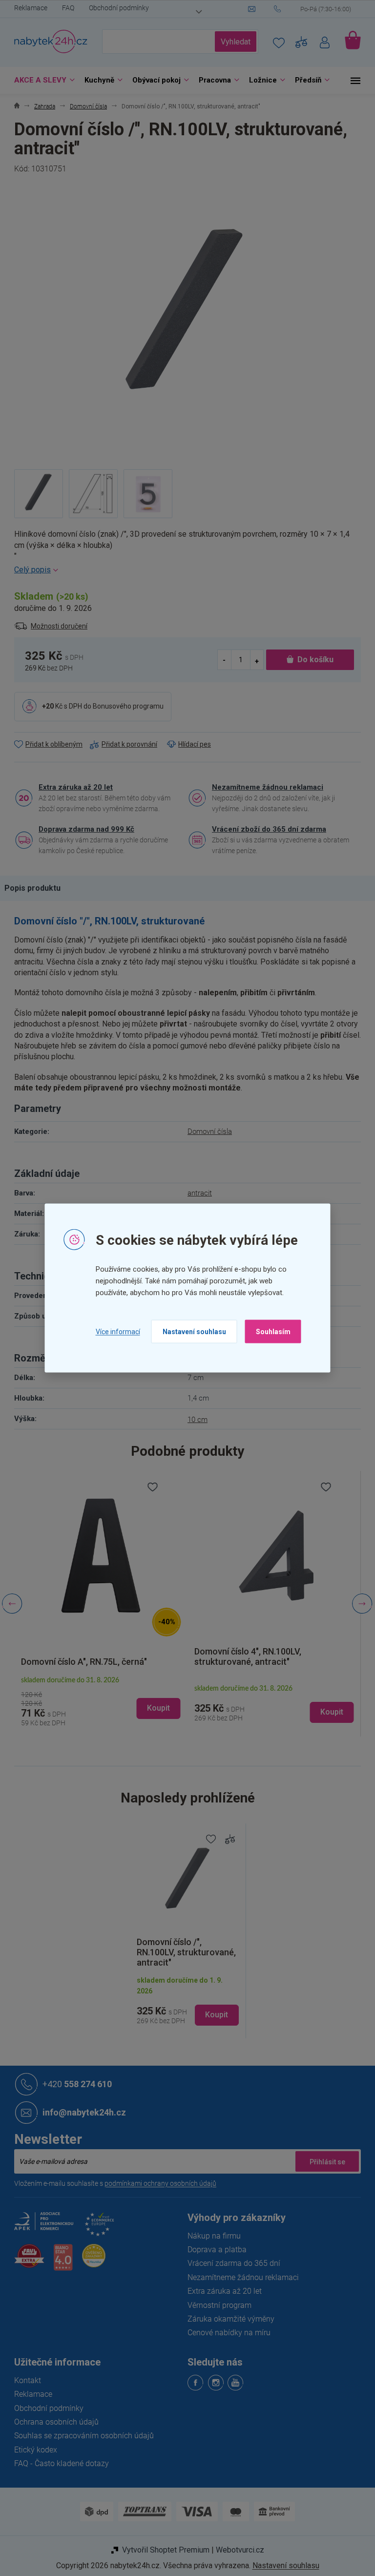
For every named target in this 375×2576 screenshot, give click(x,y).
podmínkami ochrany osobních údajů (157, 2183)
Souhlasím (269, 1332)
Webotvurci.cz (236, 2550)
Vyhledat (232, 42)
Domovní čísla (206, 1131)
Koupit (213, 2015)
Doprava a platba (214, 2250)
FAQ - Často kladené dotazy (58, 2463)
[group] (97, 1604)
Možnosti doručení (56, 626)
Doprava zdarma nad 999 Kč (83, 829)
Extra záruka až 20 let (72, 787)
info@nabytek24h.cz (81, 2112)
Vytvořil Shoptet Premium (162, 2550)
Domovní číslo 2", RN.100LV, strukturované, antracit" (244, 1656)
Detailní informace (184, 570)
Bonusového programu (125, 706)
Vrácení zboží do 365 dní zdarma (266, 829)
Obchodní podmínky (115, 8)
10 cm (194, 1420)
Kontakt (24, 2380)
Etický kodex (32, 2450)
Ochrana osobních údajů (53, 2422)
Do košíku (312, 660)
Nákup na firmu (211, 2236)
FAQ (65, 8)
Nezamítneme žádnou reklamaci (264, 787)
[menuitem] (39, 80)
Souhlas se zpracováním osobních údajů (81, 2436)
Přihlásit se (324, 2161)
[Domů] (13, 107)
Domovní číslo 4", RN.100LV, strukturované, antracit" (71, 1656)
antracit (196, 1193)
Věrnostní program (216, 2305)
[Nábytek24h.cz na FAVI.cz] (26, 2261)
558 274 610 (74, 2084)
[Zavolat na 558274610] (314, 9)
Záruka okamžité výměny (228, 2319)
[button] (97, 1703)
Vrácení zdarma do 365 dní (230, 2263)
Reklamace (27, 8)
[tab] (34, 888)
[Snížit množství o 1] (221, 660)
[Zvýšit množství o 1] (253, 660)
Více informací (114, 1331)
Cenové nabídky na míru (226, 2333)
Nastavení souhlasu (190, 1332)
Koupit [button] (155, 1712)
